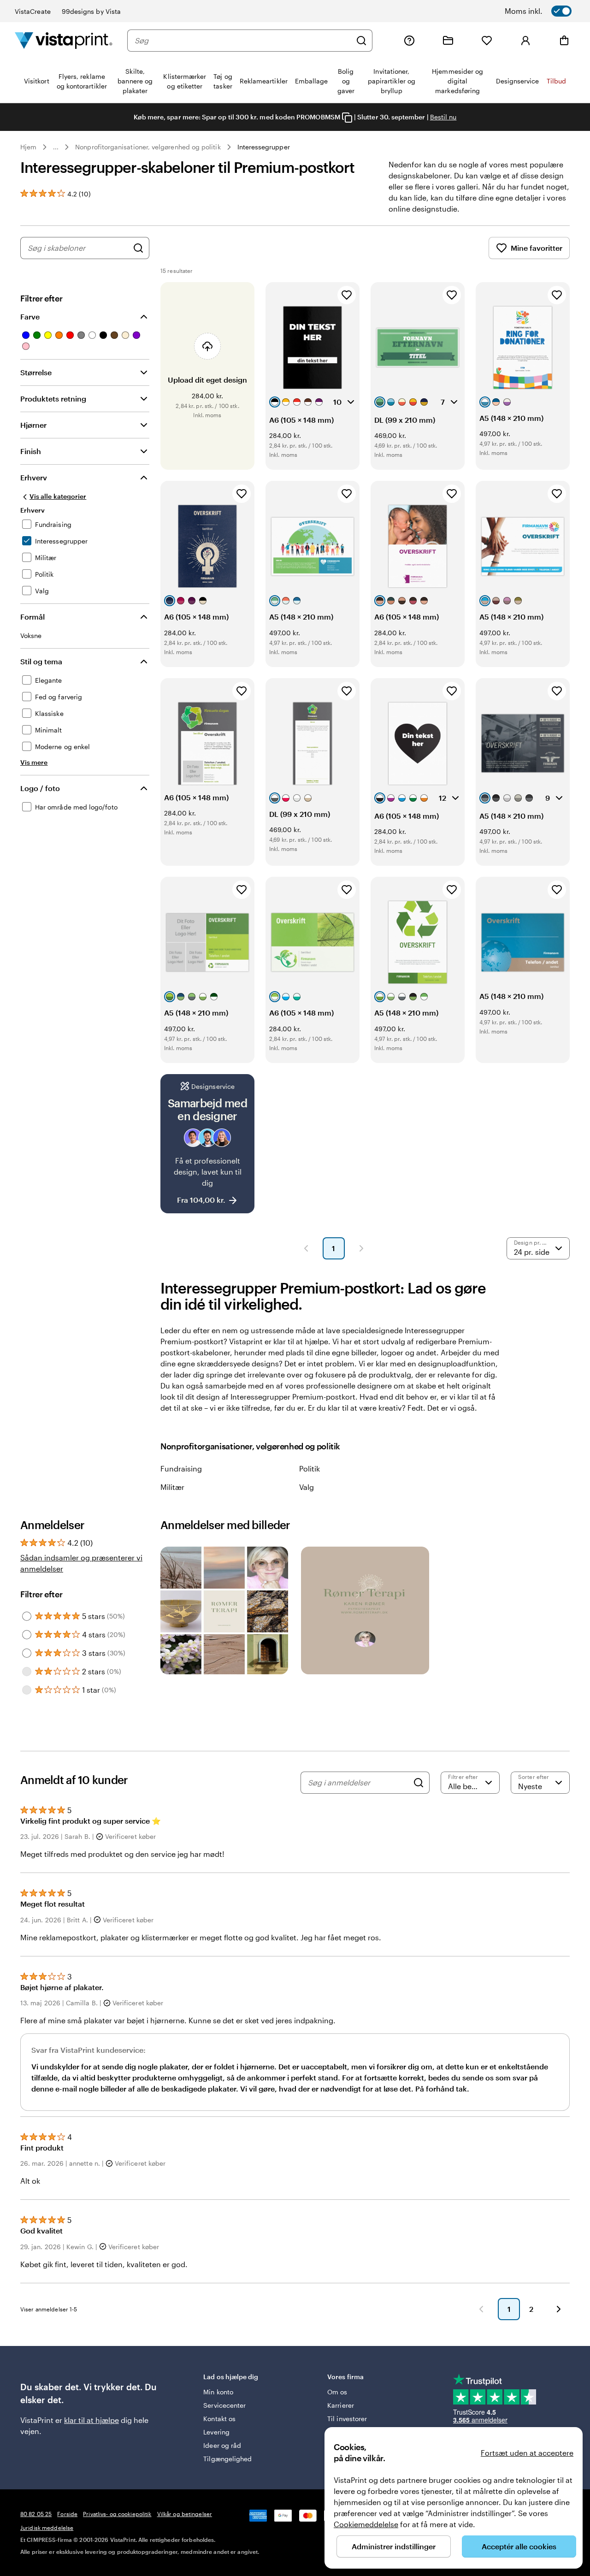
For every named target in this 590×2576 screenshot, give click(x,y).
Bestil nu (443, 117)
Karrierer (341, 2405)
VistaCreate (33, 11)
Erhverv (34, 477)
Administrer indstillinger (394, 2546)
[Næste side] (361, 1248)
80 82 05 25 (36, 2514)
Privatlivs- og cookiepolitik (117, 2514)
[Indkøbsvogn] (564, 41)
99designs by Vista (91, 11)
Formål (32, 617)
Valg (307, 1487)
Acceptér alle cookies (519, 2546)
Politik (310, 1468)
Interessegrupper (264, 147)
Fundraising (181, 1468)
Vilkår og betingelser (185, 2514)
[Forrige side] (306, 1248)
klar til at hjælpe (91, 2420)
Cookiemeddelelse (366, 2524)
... (56, 147)
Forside (67, 2514)
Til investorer (347, 2419)
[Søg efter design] (138, 248)
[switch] (550, 11)
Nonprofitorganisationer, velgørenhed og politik (148, 147)
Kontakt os (219, 2419)
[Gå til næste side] (559, 2309)
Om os (337, 2392)
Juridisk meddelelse (47, 2528)
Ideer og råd (222, 2445)
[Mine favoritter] (487, 41)
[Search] (419, 1783)
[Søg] (361, 41)
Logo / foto (40, 788)
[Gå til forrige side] (481, 2309)
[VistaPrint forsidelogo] (64, 40)
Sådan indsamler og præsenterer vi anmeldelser (81, 1563)
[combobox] (243, 41)
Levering (216, 2432)
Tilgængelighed (227, 2459)
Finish (31, 451)
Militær (172, 1487)
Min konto (218, 2392)
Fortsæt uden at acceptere (527, 2453)
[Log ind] (525, 41)
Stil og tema (41, 661)
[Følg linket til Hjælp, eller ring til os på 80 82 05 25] (409, 41)
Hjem (28, 147)
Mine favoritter (537, 248)
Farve (30, 316)
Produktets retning (53, 399)
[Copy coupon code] (347, 118)
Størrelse (36, 372)
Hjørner (33, 425)
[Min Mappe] (448, 41)
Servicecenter (224, 2405)
